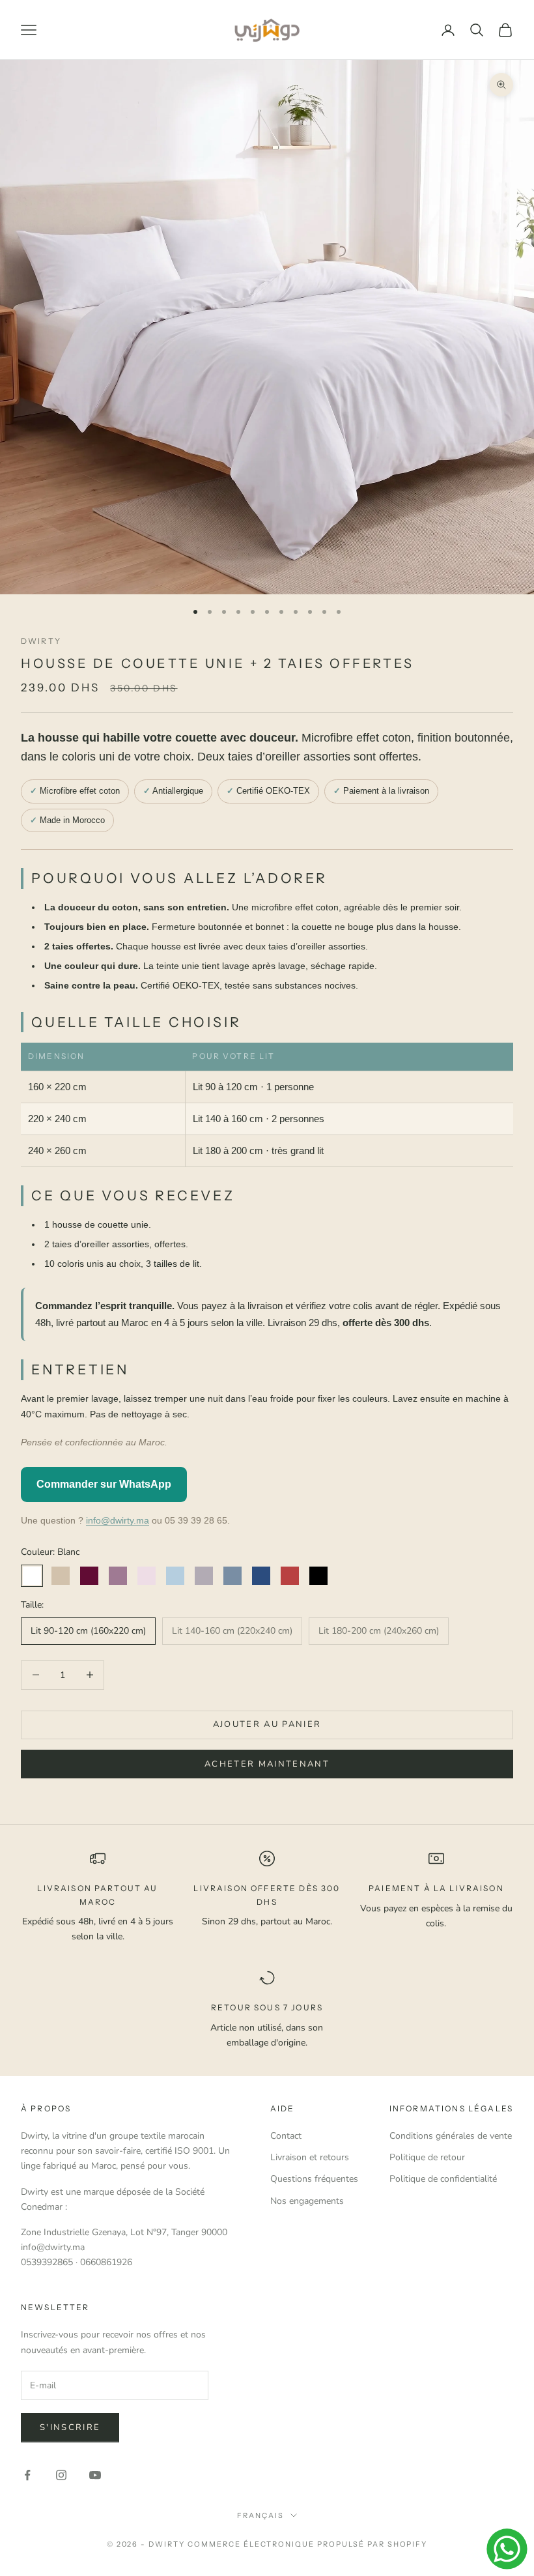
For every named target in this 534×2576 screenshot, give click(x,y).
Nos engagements (307, 2201)
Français (260, 2515)
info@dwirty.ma (118, 1520)
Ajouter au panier (267, 1724)
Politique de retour (427, 2157)
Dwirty (41, 641)
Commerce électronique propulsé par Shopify (307, 2544)
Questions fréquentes (314, 2179)
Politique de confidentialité (443, 2179)
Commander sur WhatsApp (104, 1484)
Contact (286, 2136)
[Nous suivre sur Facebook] (27, 2475)
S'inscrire (70, 2427)
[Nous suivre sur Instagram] (61, 2475)
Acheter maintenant (267, 1764)
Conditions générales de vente (451, 2136)
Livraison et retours (310, 2157)
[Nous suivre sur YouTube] (95, 2475)
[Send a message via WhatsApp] (507, 2549)
